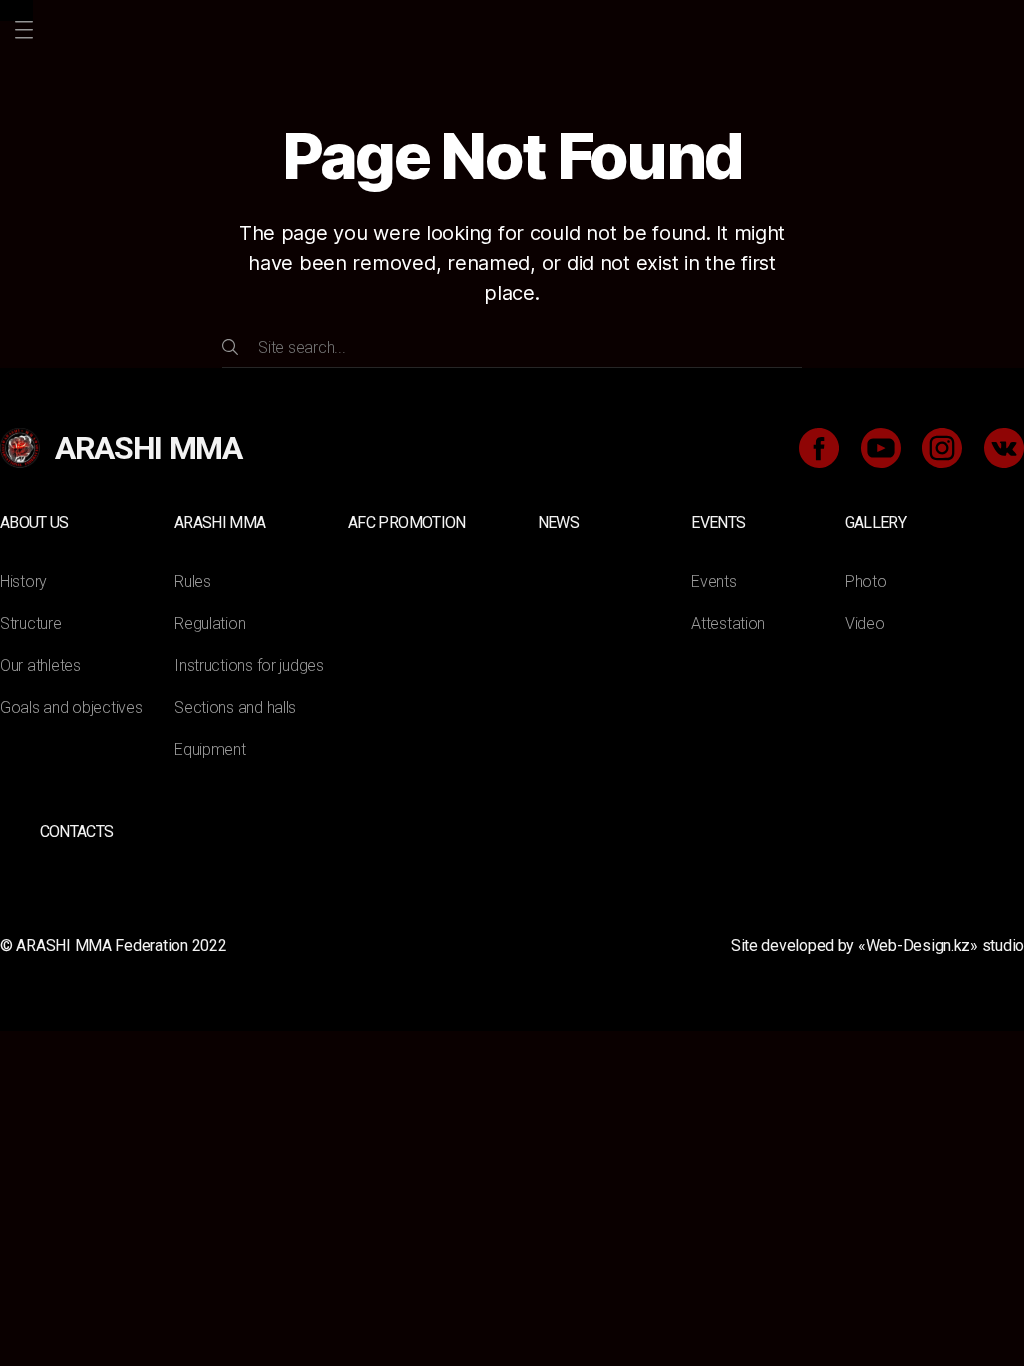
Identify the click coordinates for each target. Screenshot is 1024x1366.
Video (865, 623)
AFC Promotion (406, 522)
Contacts (77, 831)
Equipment (210, 749)
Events (718, 522)
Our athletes (40, 665)
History (23, 581)
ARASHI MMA (219, 522)
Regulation (209, 623)
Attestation (728, 623)
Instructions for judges (249, 665)
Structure (31, 623)
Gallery (875, 522)
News (558, 522)
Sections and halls (235, 707)
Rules (192, 581)
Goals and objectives (71, 707)
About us (34, 522)
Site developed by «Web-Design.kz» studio (877, 945)
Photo (866, 581)
